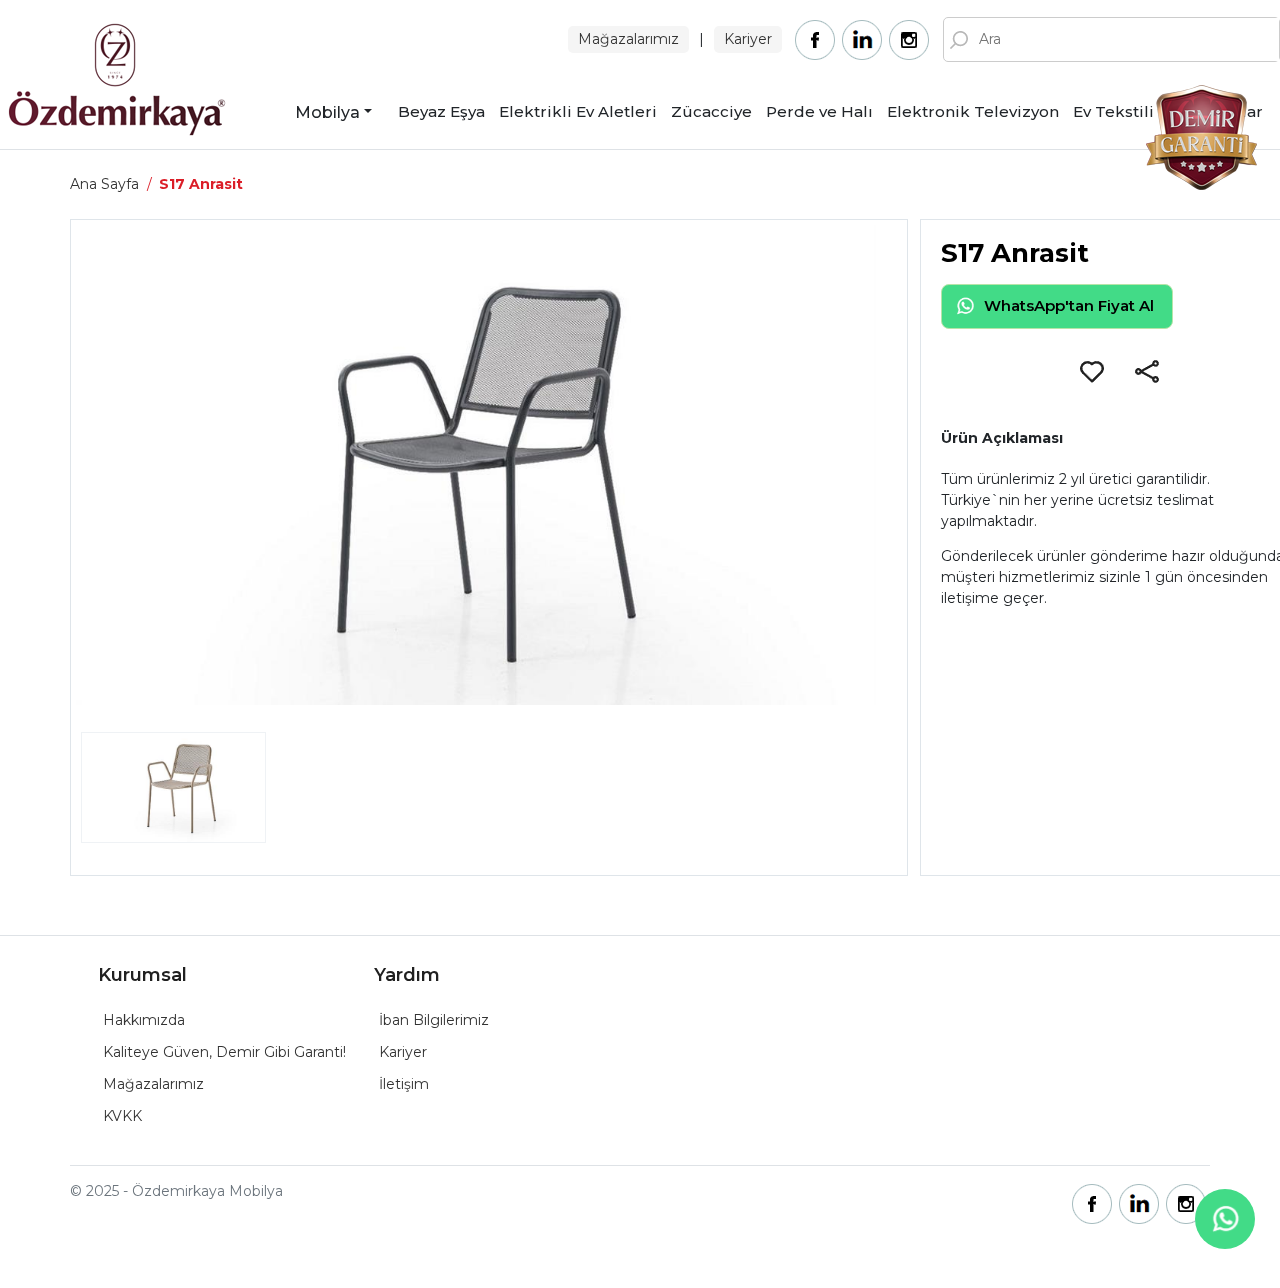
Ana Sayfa (104, 184)
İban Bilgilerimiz (434, 1020)
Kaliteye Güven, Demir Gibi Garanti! (224, 1052)
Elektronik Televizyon (973, 111)
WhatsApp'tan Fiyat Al (1069, 305)
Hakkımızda (144, 1020)
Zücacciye (711, 111)
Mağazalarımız (628, 39)
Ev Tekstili (1113, 111)
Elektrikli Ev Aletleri (578, 111)
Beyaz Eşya (441, 111)
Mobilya (327, 112)
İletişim (404, 1084)
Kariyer (748, 39)
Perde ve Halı (819, 111)
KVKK (122, 1116)
